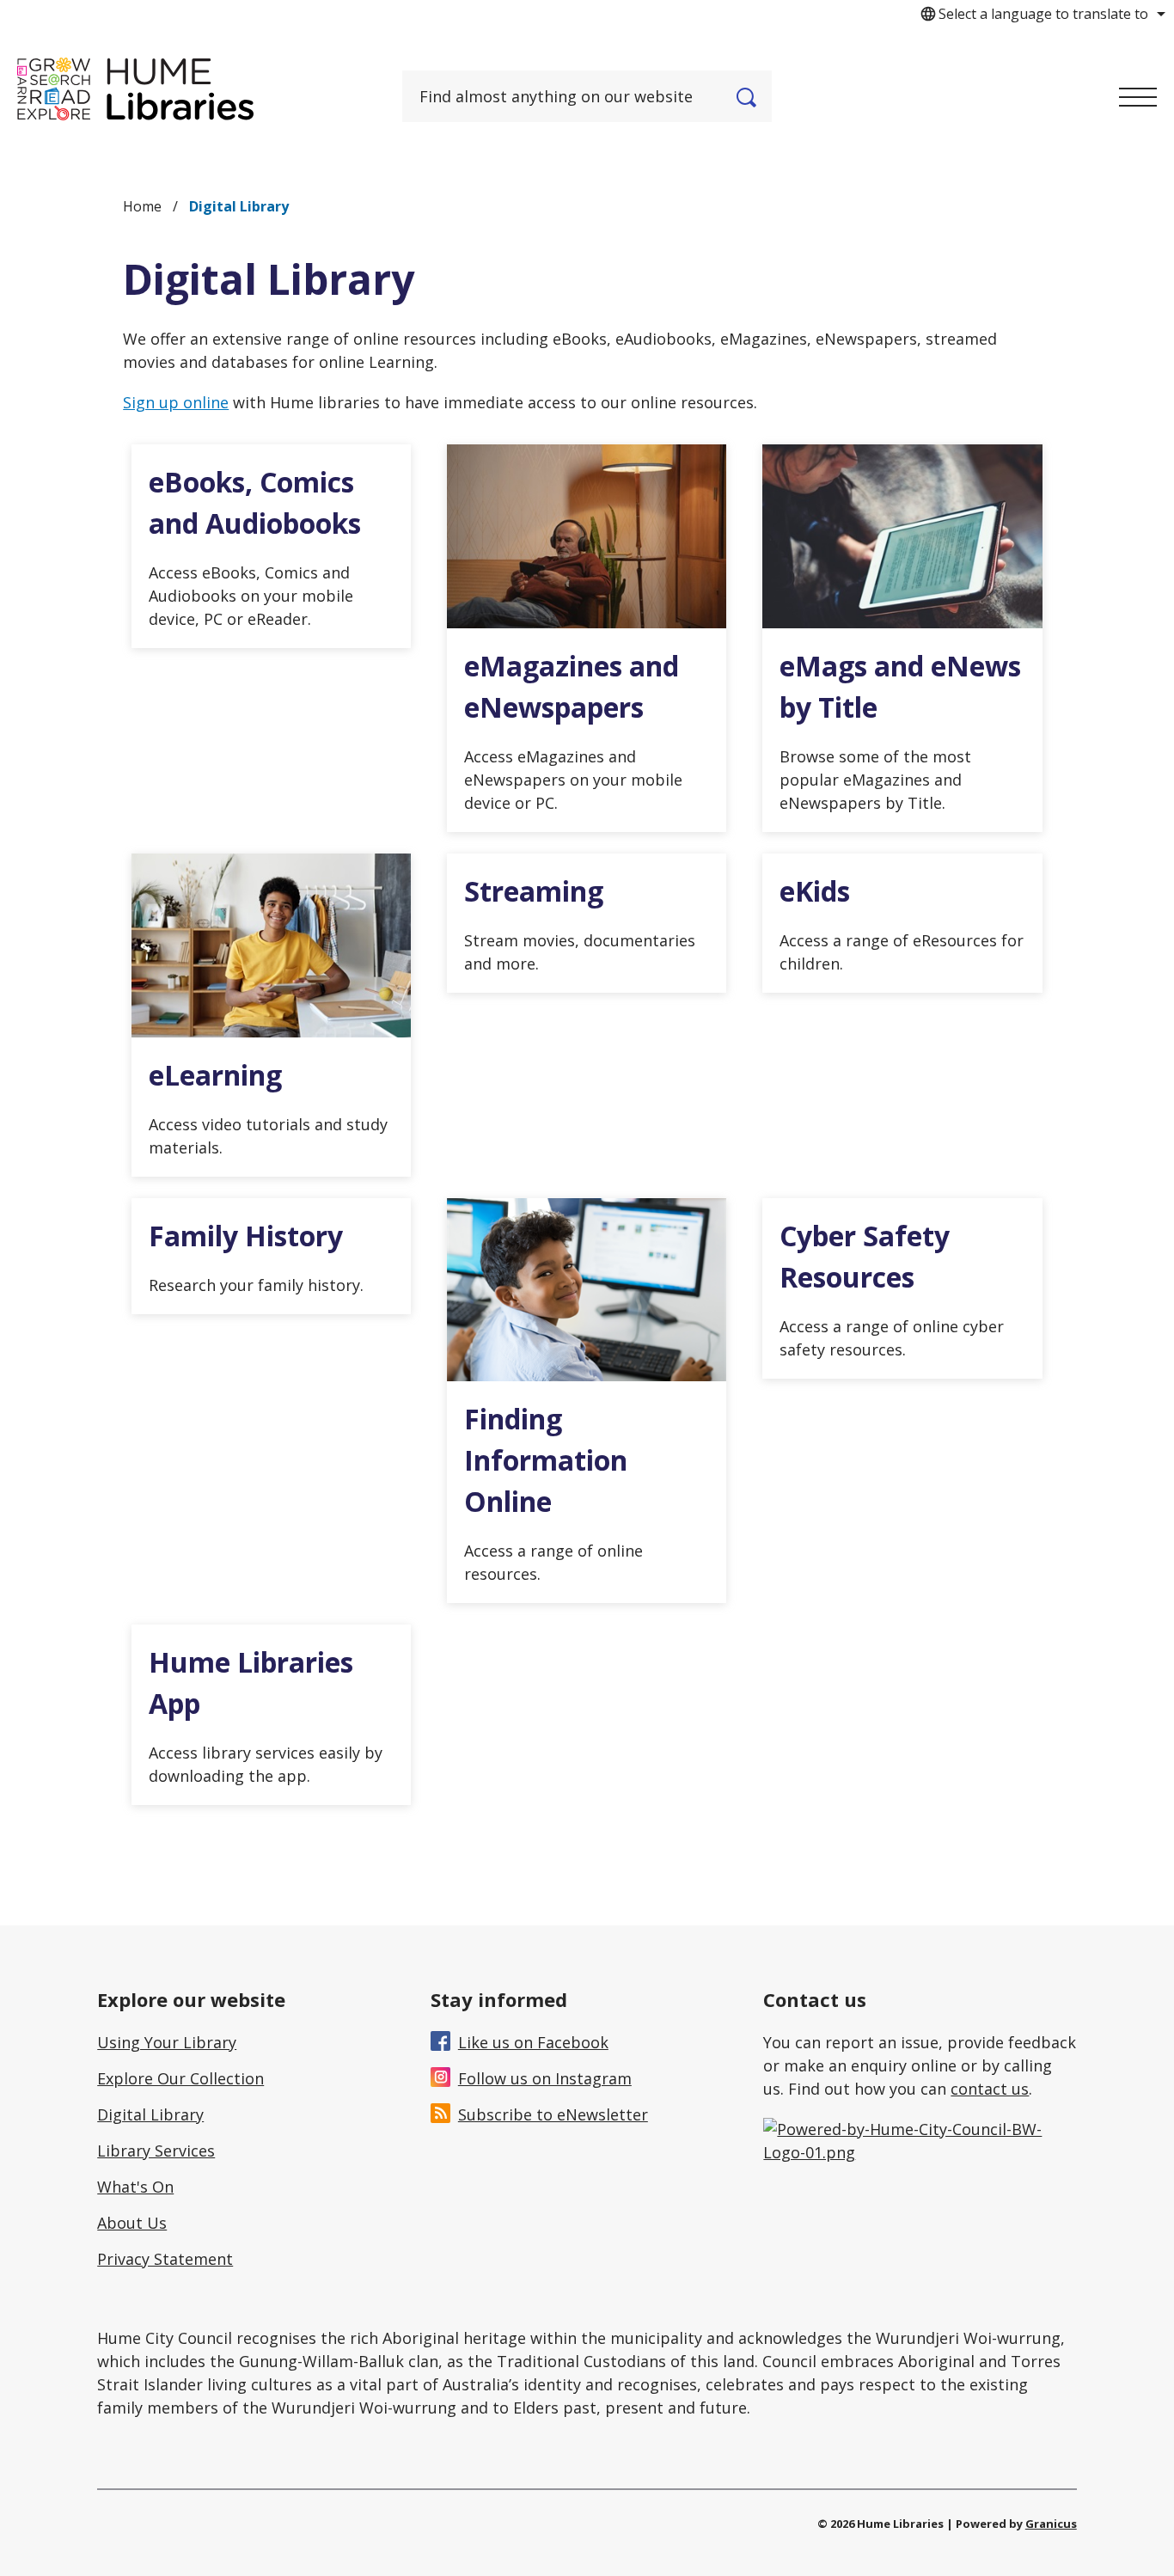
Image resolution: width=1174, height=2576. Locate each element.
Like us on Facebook (533, 2042)
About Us (132, 2223)
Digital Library (150, 2114)
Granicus (1051, 2524)
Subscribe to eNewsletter (553, 2114)
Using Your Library (167, 2042)
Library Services (156, 2151)
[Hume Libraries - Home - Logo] (135, 89)
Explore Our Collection (180, 2078)
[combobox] (1040, 14)
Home (142, 206)
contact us (990, 2089)
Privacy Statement (165, 2259)
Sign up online (176, 402)
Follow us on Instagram (545, 2078)
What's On (135, 2187)
